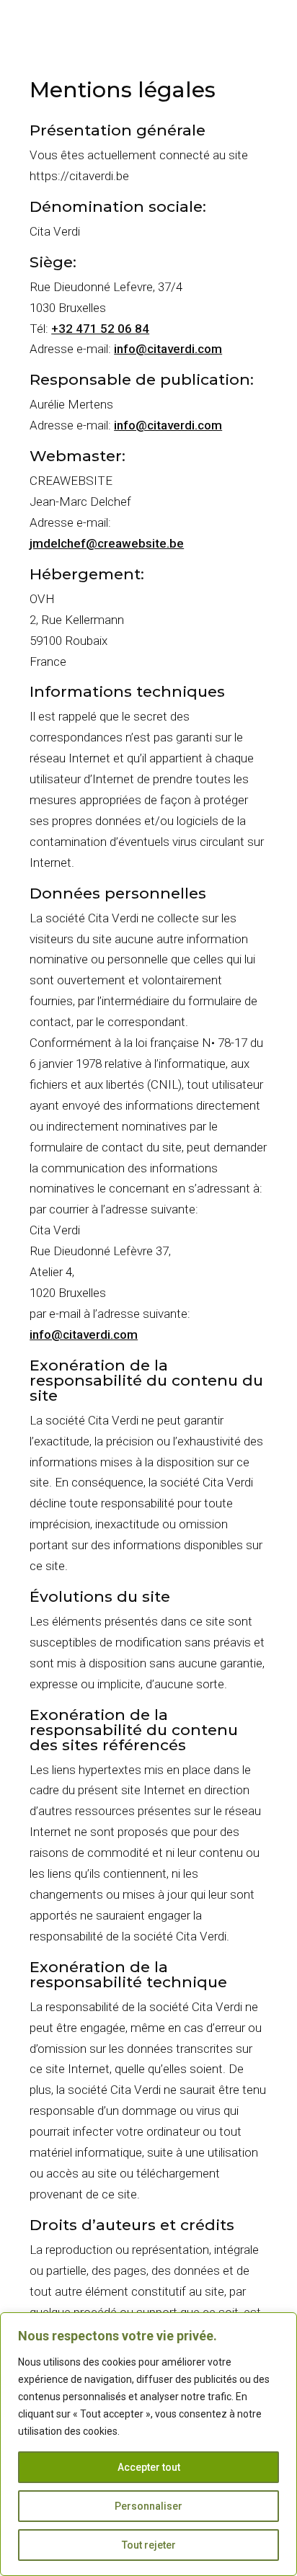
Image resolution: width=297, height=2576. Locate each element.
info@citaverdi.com (168, 349)
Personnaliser (148, 2506)
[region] (148, 2444)
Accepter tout (149, 2467)
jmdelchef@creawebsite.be (107, 543)
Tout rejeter (149, 2545)
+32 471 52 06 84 (100, 329)
